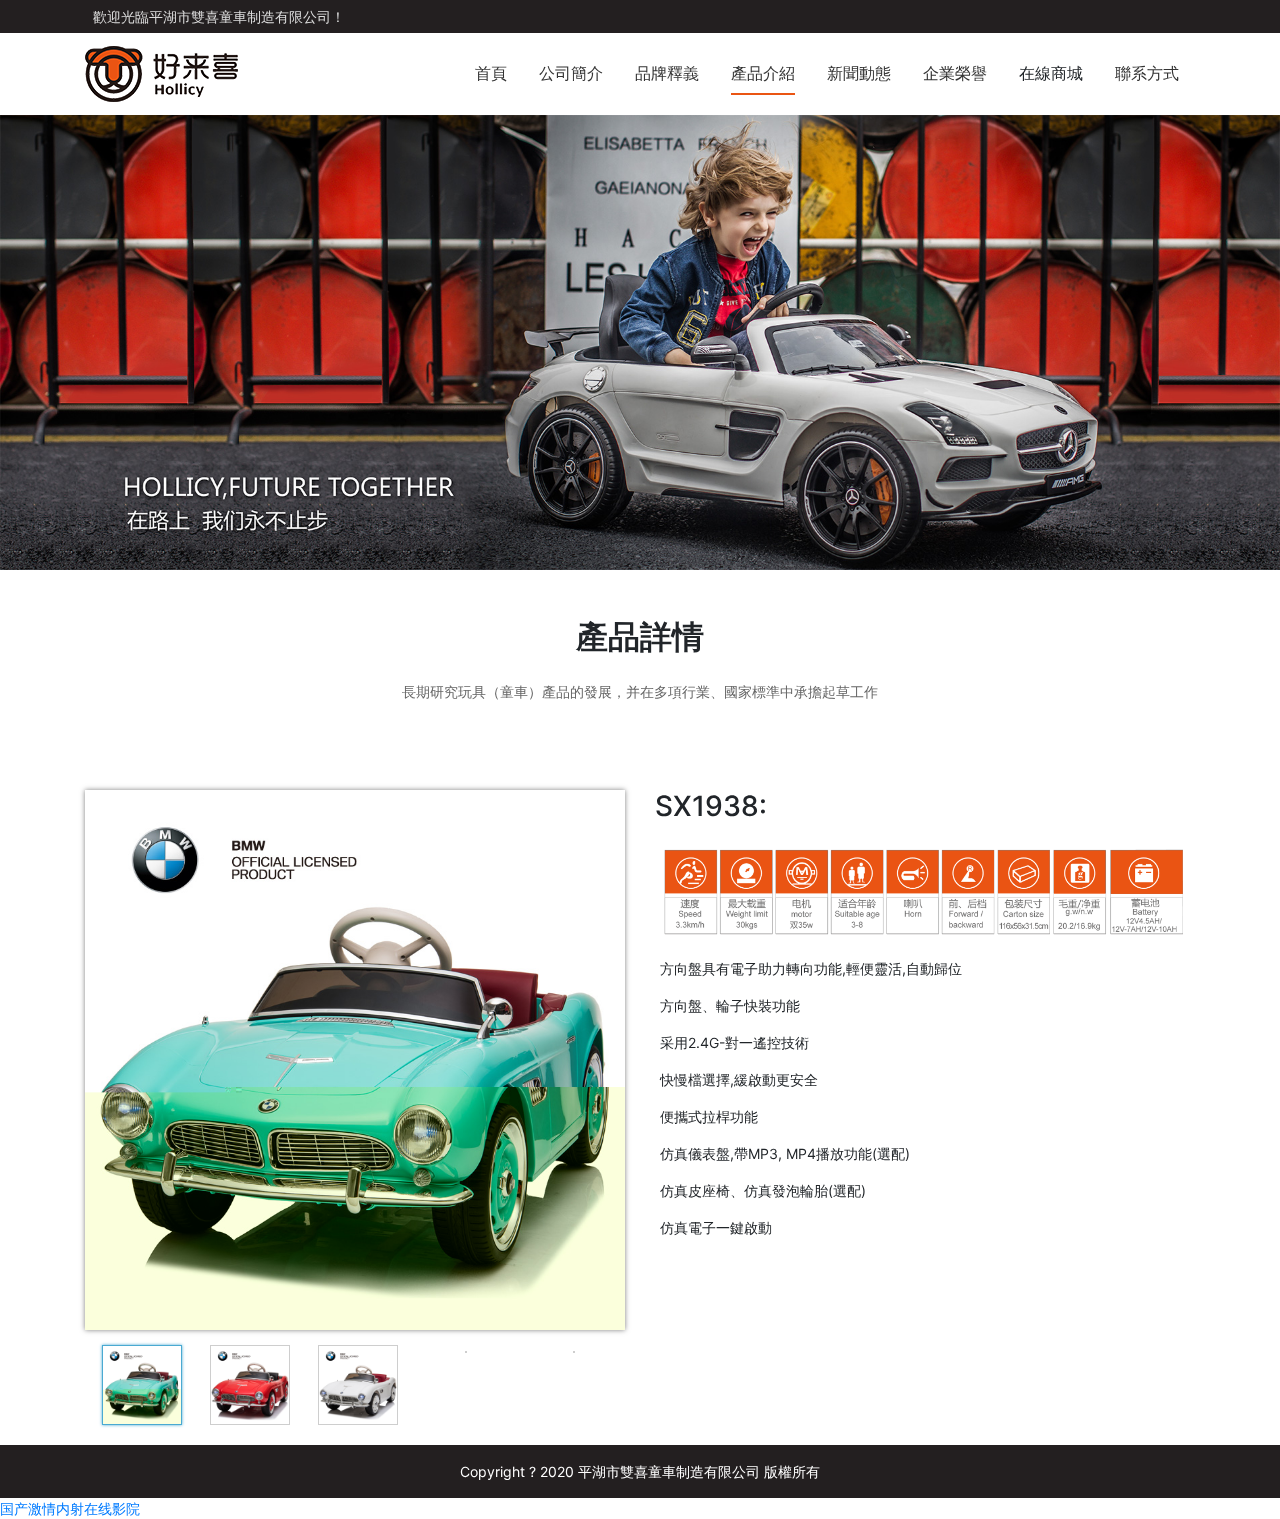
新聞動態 (859, 73)
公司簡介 (571, 73)
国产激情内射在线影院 (70, 1508)
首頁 (491, 73)
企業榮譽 (955, 73)
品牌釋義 (667, 73)
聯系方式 (1147, 73)
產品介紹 (763, 73)
